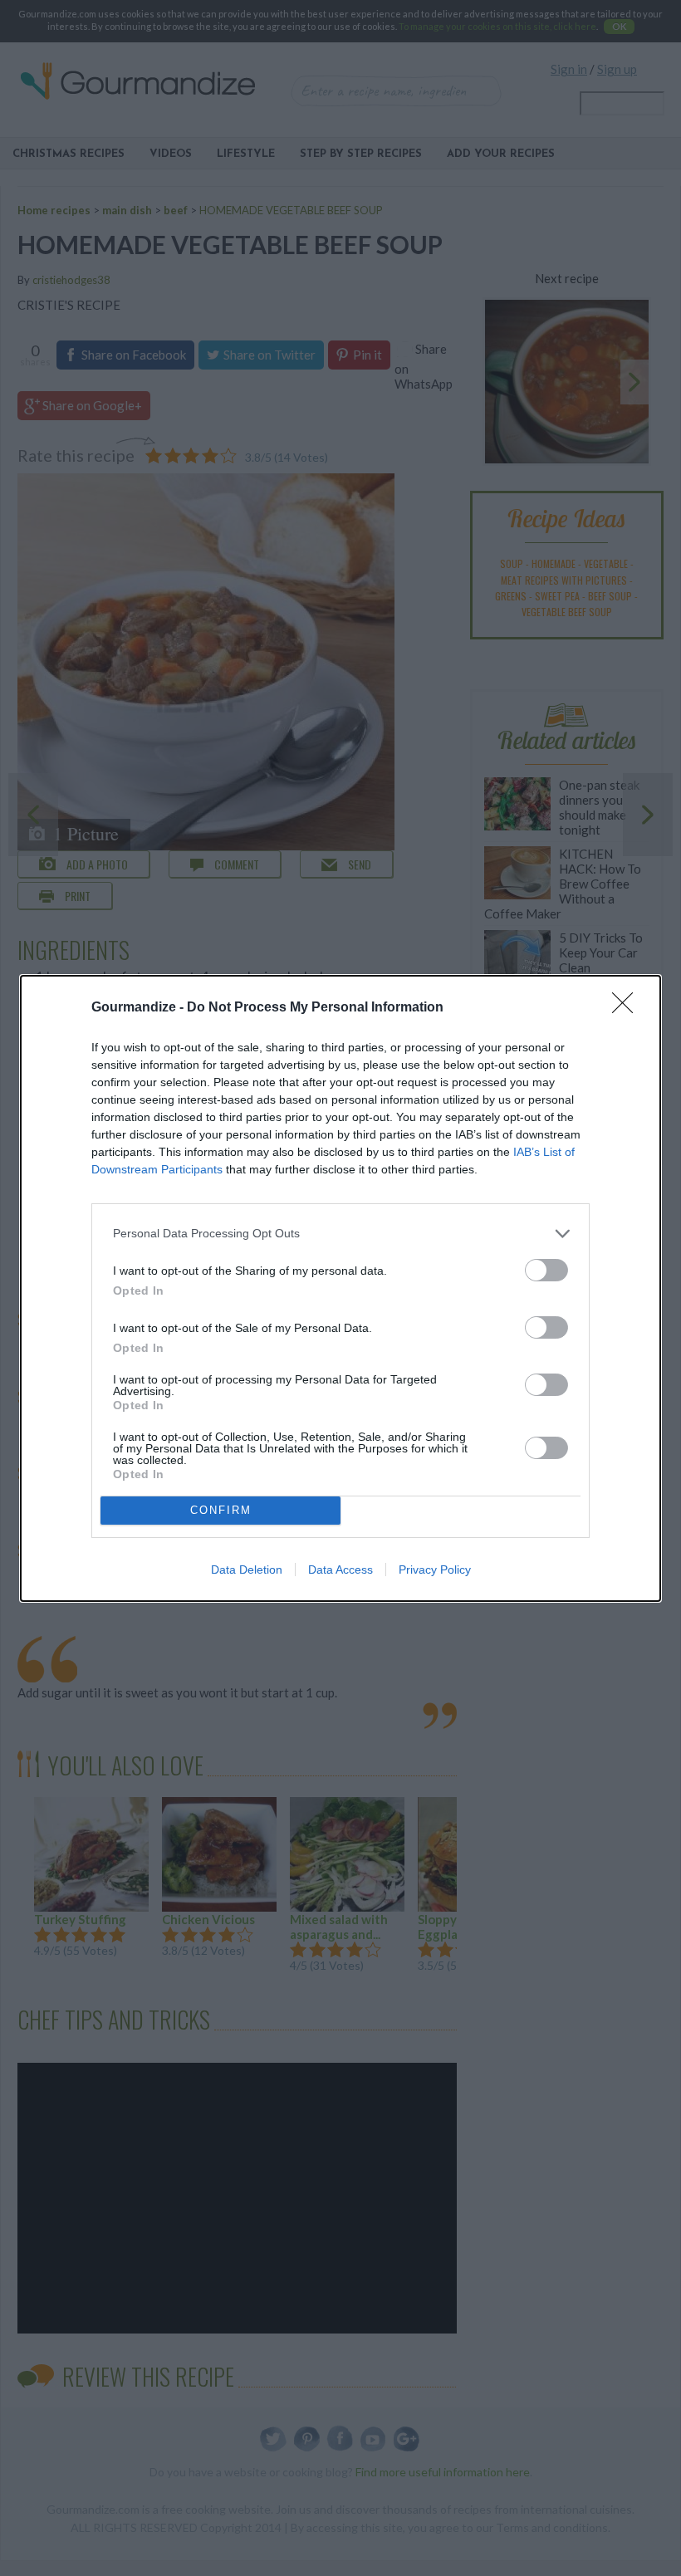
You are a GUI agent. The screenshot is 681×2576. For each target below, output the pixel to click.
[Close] (628, 1008)
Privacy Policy (435, 1570)
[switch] (546, 1270)
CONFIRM (221, 1510)
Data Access (340, 1570)
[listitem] (340, 1234)
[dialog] (340, 1288)
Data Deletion (247, 1570)
